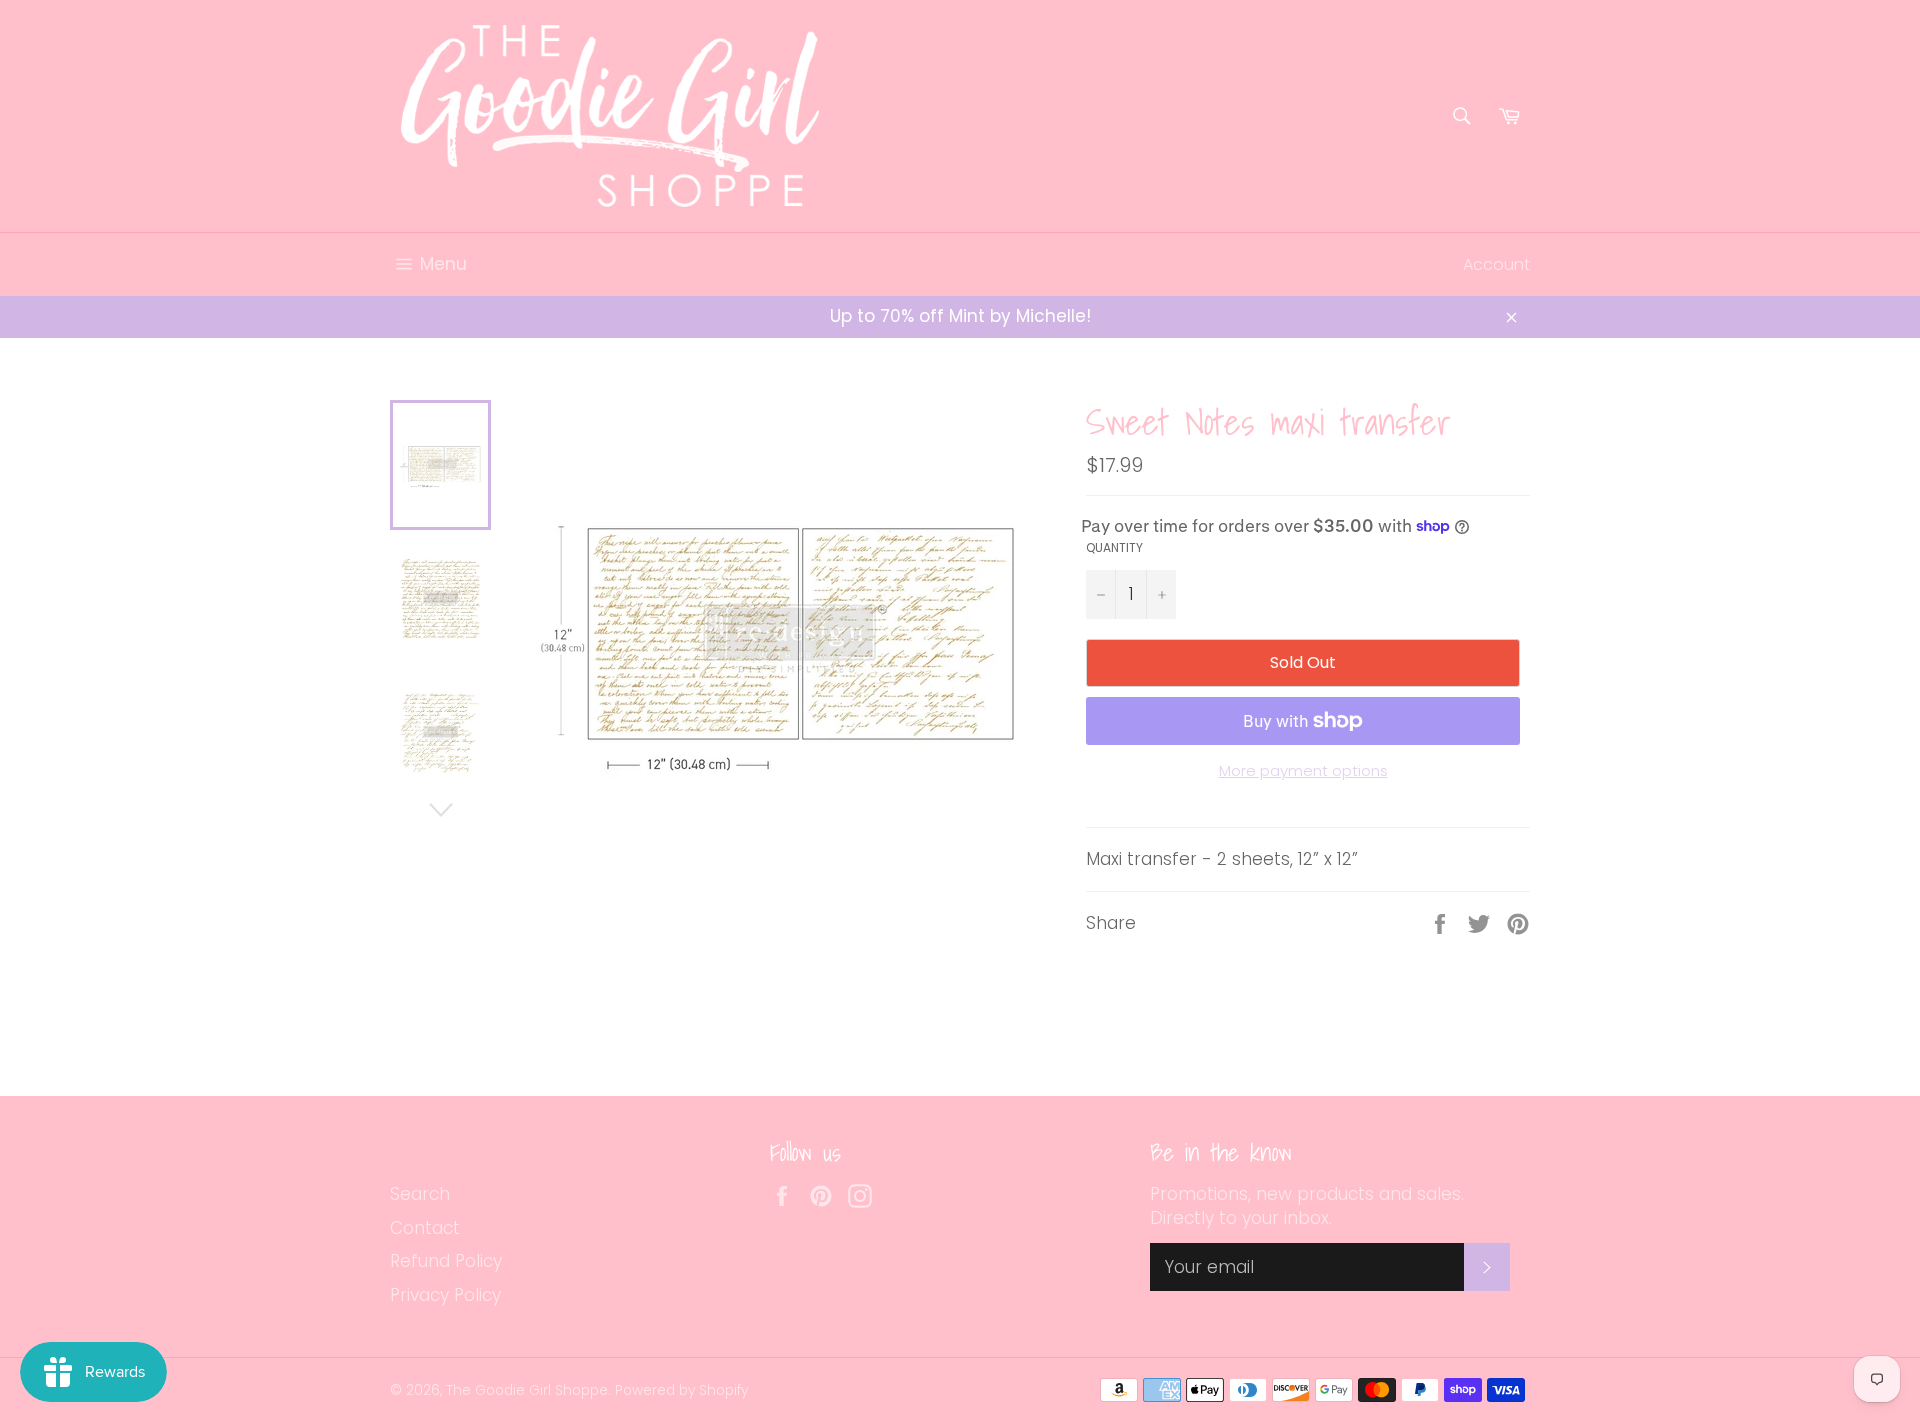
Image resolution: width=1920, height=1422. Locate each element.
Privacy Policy (445, 1295)
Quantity (1114, 548)
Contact (425, 1228)
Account (1496, 264)
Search (420, 1194)
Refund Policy (446, 1261)
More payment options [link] (1303, 771)
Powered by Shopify (681, 1390)
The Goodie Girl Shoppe (527, 1390)
